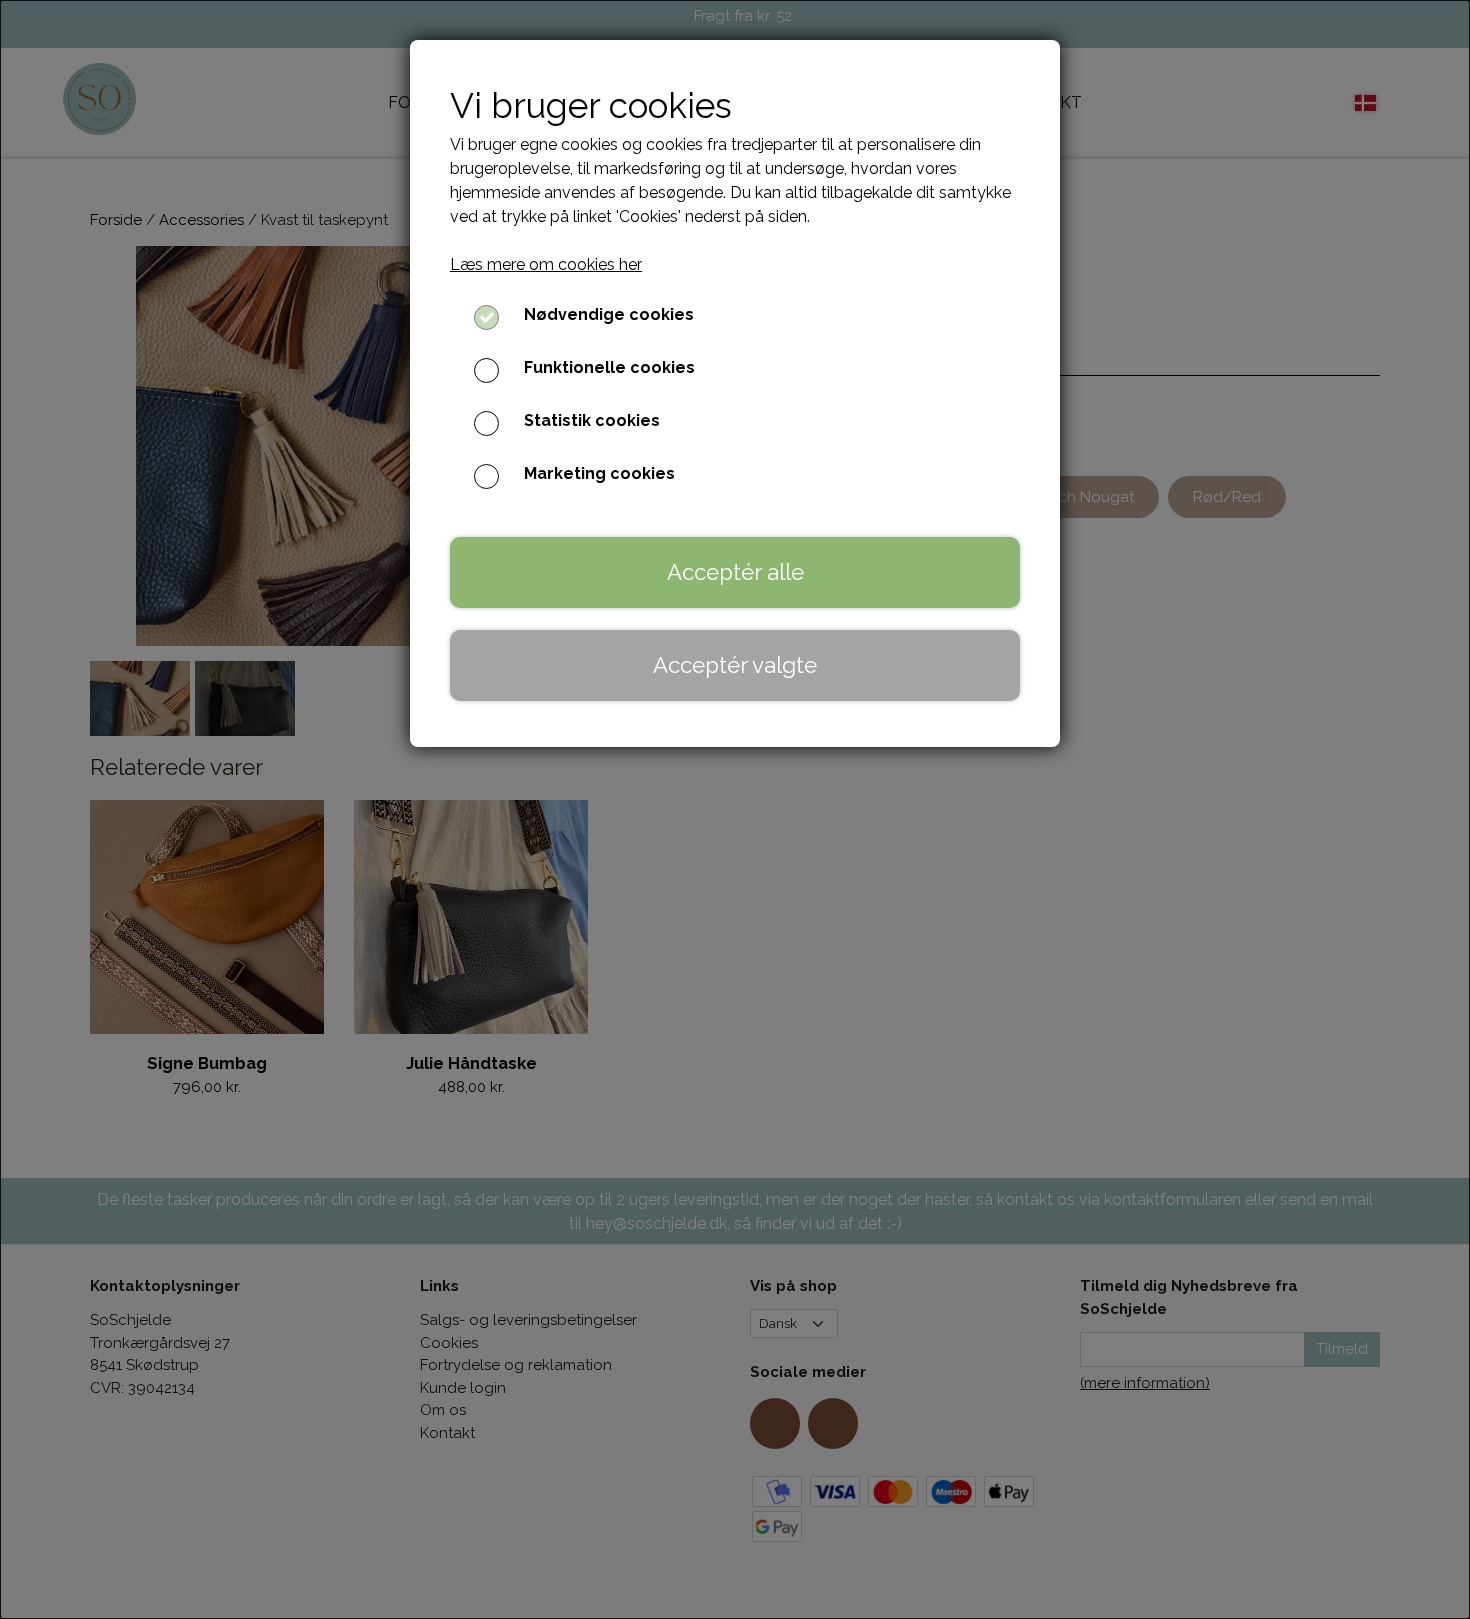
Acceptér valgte (735, 665)
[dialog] (735, 809)
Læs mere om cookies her (546, 264)
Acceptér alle (735, 572)
